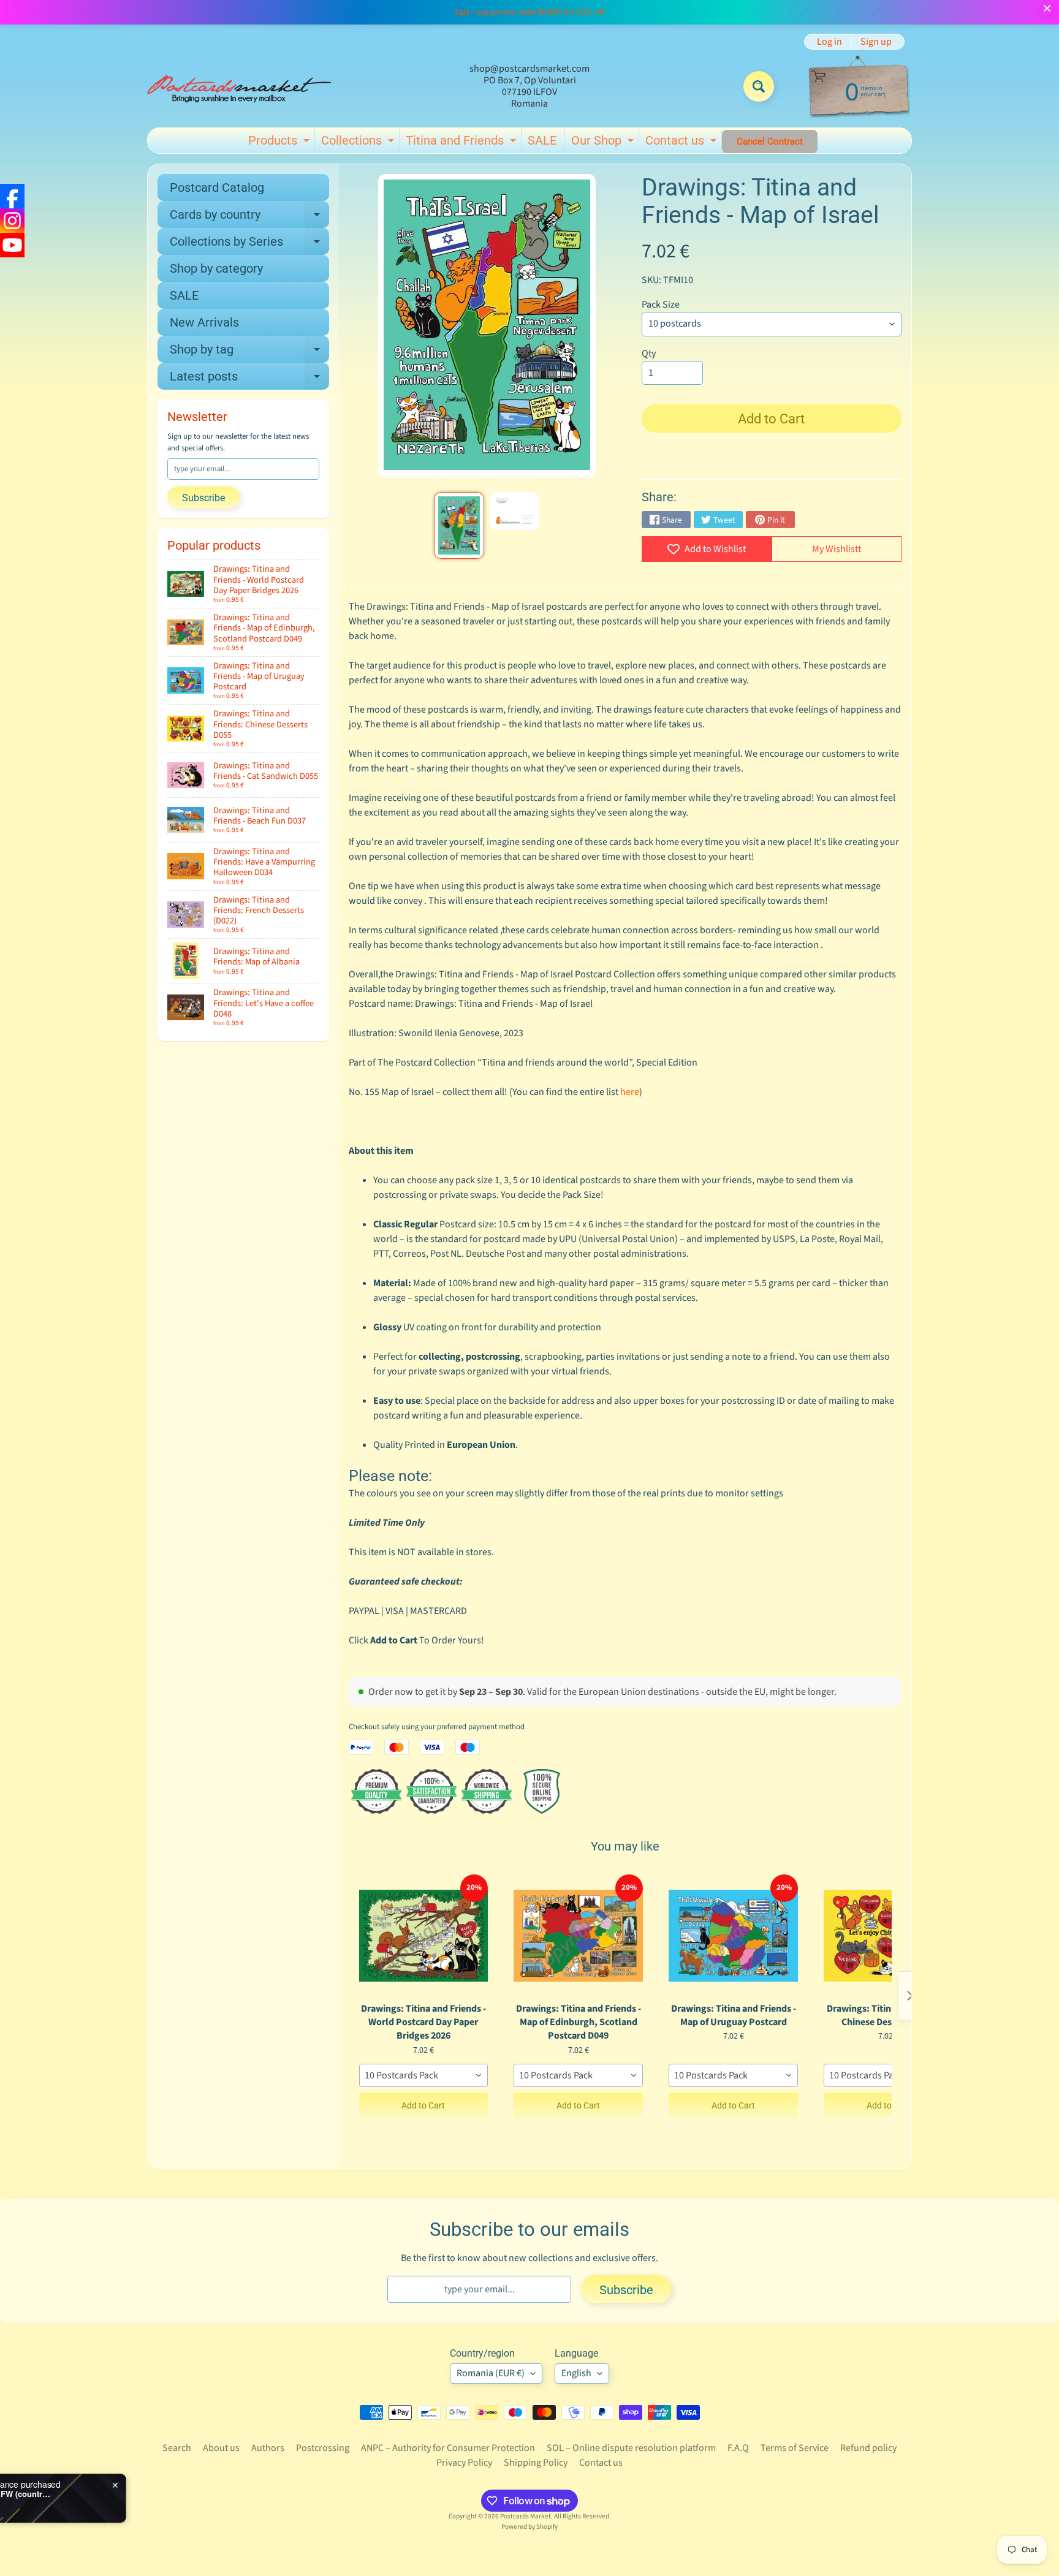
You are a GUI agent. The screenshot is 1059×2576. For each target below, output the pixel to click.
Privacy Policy (464, 2463)
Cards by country (249, 218)
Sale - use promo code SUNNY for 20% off (529, 12)
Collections (359, 143)
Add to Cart (423, 2105)
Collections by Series (249, 244)
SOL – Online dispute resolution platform (631, 2448)
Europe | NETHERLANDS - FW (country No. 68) (153, 2494)
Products (280, 143)
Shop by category (216, 268)
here (630, 1092)
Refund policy (868, 2448)
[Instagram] (12, 221)
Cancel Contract (770, 142)
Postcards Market (526, 2516)
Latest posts (249, 379)
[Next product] (910, 1996)
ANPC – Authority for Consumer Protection (448, 2448)
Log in (829, 42)
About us (221, 2448)
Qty (649, 354)
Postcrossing (323, 2448)
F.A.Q (738, 2448)
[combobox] (424, 2075)
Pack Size (661, 305)
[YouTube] (12, 245)
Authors (268, 2448)
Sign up (876, 42)
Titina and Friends (462, 143)
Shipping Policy (536, 2463)
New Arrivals (204, 322)
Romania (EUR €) (491, 2373)
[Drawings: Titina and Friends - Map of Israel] (459, 525)
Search (177, 2448)
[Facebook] (12, 196)
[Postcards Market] (239, 86)
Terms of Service (795, 2448)
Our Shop (604, 143)
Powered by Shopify (529, 2527)
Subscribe (203, 498)
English (576, 2373)
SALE (542, 140)
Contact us (682, 143)
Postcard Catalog (217, 188)
